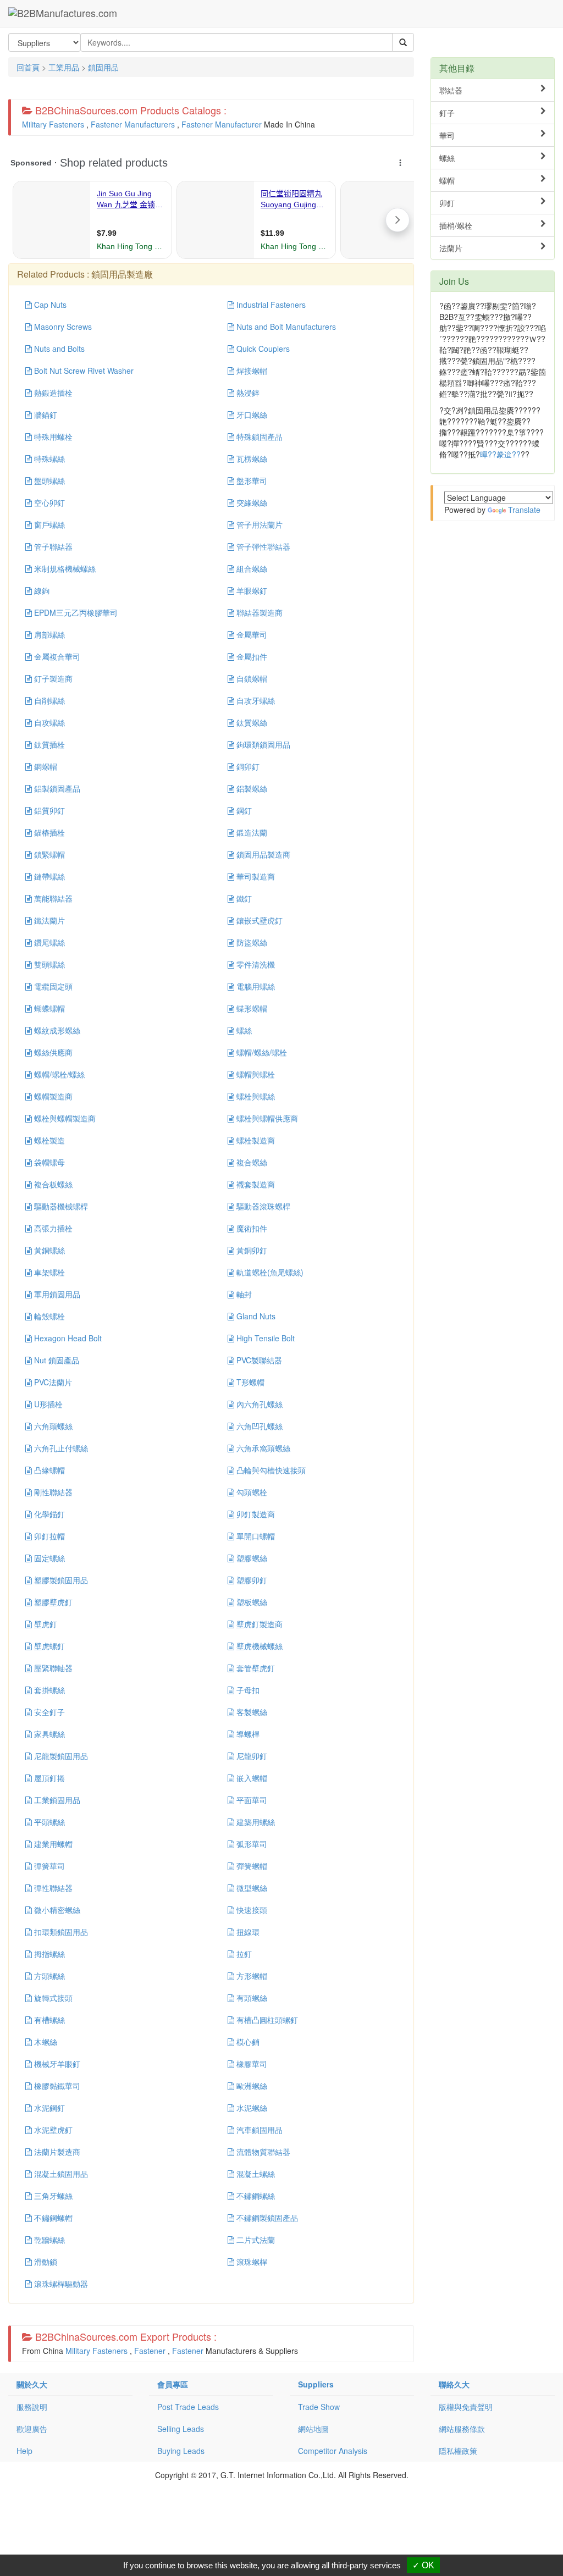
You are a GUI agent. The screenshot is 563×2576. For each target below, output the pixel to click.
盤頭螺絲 (48, 480)
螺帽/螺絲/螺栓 (261, 1052)
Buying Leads (181, 2451)
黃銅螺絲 (48, 1250)
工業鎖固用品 (56, 1800)
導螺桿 (247, 1734)
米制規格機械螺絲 (64, 568)
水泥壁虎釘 (52, 2130)
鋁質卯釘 (48, 810)
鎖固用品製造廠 (122, 274)
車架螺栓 (48, 1272)
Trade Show (319, 2407)
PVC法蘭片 (52, 1382)
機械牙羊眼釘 (56, 2064)
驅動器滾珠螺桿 (262, 1206)
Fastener (150, 2351)
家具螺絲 (48, 1734)
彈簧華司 (48, 1866)
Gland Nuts (255, 1316)
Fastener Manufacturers (133, 124)
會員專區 (173, 2384)
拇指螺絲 (48, 1954)
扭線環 (247, 1932)
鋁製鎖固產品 (56, 788)
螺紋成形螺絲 (56, 1030)
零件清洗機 (255, 964)
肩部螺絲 (48, 634)
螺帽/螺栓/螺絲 (58, 1074)
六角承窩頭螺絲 (262, 1448)
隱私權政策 (458, 2451)
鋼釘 (243, 810)
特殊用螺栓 (52, 436)
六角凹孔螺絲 (258, 1426)
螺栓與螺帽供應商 (266, 1118)
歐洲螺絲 (251, 2086)
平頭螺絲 (48, 1822)
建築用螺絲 (255, 1822)
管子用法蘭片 (258, 524)
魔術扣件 (251, 1228)
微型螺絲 (251, 1888)
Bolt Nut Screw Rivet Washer (83, 371)
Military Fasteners (53, 124)
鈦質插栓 (48, 744)
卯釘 (447, 203)
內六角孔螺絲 (258, 1404)
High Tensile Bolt (264, 1338)
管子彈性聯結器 (262, 546)
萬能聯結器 (52, 898)
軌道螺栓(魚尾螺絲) (269, 1272)
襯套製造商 (255, 1184)
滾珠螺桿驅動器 (60, 2284)
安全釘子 (48, 1712)
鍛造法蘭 (251, 832)
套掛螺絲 (48, 1690)
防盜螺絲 (251, 942)
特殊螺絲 (48, 458)
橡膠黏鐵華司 (56, 2086)
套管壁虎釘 (255, 1668)
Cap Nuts (49, 305)
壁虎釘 (45, 1624)
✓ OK (423, 2565)
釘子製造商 (52, 678)
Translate (524, 510)
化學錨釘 (48, 1514)
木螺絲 (45, 2042)
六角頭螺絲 (52, 1426)
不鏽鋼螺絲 (255, 2196)
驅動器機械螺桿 (60, 1206)
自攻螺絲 (48, 722)
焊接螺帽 (251, 371)
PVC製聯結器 (258, 1360)
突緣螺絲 (251, 502)
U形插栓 (47, 1404)
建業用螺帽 (52, 1844)
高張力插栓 (52, 1228)
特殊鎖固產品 (258, 436)
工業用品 (64, 67)
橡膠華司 (251, 2064)
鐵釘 (243, 898)
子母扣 (247, 1690)
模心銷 (247, 2042)
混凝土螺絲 (255, 2174)
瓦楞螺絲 (251, 458)
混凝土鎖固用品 (60, 2174)
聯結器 (451, 90)
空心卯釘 (48, 502)
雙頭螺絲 (48, 964)
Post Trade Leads (188, 2407)
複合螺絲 (251, 1162)
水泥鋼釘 (48, 2108)
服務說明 (32, 2407)
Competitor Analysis (333, 2451)
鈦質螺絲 (251, 722)
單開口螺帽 (255, 1536)
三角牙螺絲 (52, 2196)
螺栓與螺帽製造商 (64, 1118)
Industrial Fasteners (270, 305)
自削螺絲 (48, 700)
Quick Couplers (262, 349)
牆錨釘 (45, 414)
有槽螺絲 (48, 2020)
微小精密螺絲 (56, 1910)
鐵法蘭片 (48, 920)
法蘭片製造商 (56, 2152)
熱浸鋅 (247, 393)
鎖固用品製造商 (262, 854)
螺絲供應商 (52, 1052)
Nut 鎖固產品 (56, 1360)
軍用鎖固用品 (56, 1294)
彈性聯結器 (52, 1888)
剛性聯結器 (52, 1492)
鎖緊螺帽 (48, 854)
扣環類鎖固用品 (60, 1932)
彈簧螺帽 (251, 1866)
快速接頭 (251, 1910)
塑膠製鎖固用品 (60, 1580)
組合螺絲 (251, 568)
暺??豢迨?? (500, 454)
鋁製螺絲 (251, 788)
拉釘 (243, 1954)
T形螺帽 (249, 1382)
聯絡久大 (454, 2384)
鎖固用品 (103, 67)
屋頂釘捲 (48, 1778)
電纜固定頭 (52, 986)
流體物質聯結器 (262, 2152)
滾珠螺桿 (251, 2262)
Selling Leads (181, 2429)
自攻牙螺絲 (255, 700)
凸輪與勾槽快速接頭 (270, 1470)
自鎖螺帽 (251, 678)
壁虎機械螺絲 (258, 1646)
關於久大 (32, 2384)
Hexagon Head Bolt (67, 1338)
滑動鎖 (45, 2262)
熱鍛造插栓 (52, 393)
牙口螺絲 (251, 414)
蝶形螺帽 (251, 1008)
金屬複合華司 (56, 656)
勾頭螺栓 (251, 1492)
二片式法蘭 (255, 2240)
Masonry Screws (62, 327)
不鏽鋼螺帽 (52, 2218)
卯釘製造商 (255, 1514)
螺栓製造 (48, 1140)
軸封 (243, 1294)
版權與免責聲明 (466, 2407)
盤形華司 (251, 480)
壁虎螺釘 (48, 1646)
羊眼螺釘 (251, 590)
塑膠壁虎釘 (52, 1602)
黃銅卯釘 (251, 1250)
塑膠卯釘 (251, 1580)
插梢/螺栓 (456, 225)
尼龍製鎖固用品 (60, 1756)
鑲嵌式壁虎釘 (258, 920)
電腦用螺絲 (255, 986)
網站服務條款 (462, 2429)
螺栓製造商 (255, 1140)
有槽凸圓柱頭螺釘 (266, 2020)
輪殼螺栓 (48, 1316)
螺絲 (243, 1030)
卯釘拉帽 (48, 1536)
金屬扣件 (251, 656)
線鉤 (41, 590)
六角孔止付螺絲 (60, 1448)
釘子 (447, 113)
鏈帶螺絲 (48, 876)
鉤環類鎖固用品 (262, 744)
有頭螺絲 (251, 1998)
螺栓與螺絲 (255, 1096)
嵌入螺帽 (251, 1778)
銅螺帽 (45, 766)
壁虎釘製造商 (258, 1624)
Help (24, 2451)
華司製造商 (255, 876)
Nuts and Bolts (58, 349)
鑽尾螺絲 (48, 942)
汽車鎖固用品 (258, 2130)
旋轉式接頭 (52, 1998)
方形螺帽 (251, 1976)
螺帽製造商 (52, 1096)
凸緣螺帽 (48, 1470)
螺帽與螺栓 (255, 1074)
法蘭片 (451, 248)
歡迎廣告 (32, 2429)
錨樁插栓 (48, 832)
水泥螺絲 (251, 2108)
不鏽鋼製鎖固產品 (266, 2218)
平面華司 (251, 1800)
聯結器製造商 (258, 612)
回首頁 (28, 67)
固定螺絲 (48, 1558)
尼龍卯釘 (251, 1756)
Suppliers (316, 2384)
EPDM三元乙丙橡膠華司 (75, 612)
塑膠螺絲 (251, 1558)
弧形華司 (251, 1844)
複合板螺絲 (52, 1184)
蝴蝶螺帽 (48, 1008)
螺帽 (447, 180)
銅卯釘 (247, 766)
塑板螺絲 (251, 1602)
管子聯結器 (52, 546)
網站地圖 (313, 2429)
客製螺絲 (251, 1712)
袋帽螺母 (48, 1162)
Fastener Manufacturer (222, 124)
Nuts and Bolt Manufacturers (285, 327)
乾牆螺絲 (48, 2240)
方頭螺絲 (48, 1976)
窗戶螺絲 (48, 524)
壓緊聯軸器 (52, 1668)
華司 (447, 135)
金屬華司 (251, 634)
